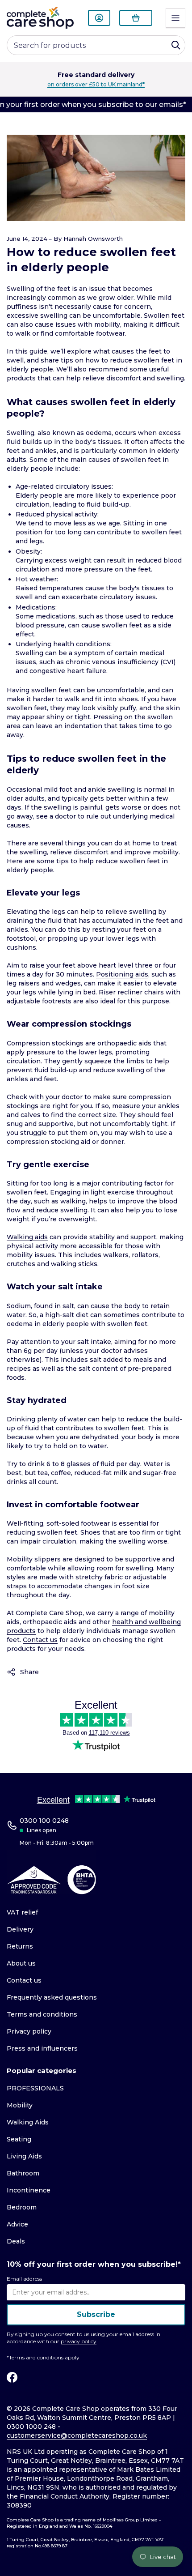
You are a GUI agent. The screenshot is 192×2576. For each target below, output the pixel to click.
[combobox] (96, 45)
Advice (17, 2224)
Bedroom (22, 2207)
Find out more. (160, 84)
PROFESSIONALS (35, 2088)
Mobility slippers (34, 1559)
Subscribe (96, 2314)
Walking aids (27, 1237)
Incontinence (29, 2190)
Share (29, 1672)
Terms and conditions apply (44, 2357)
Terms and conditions (42, 2014)
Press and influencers (42, 2048)
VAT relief (22, 1912)
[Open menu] (175, 18)
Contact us (40, 1640)
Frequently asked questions (52, 1997)
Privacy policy (29, 2031)
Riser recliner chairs (131, 992)
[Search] (176, 45)
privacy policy (79, 2341)
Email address (24, 2279)
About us (21, 1963)
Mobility (20, 2105)
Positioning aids (122, 974)
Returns (20, 1946)
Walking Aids (28, 2122)
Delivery (20, 1929)
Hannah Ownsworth (93, 239)
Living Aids (24, 2156)
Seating (19, 2139)
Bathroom (23, 2173)
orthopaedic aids (124, 1043)
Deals (16, 2241)
